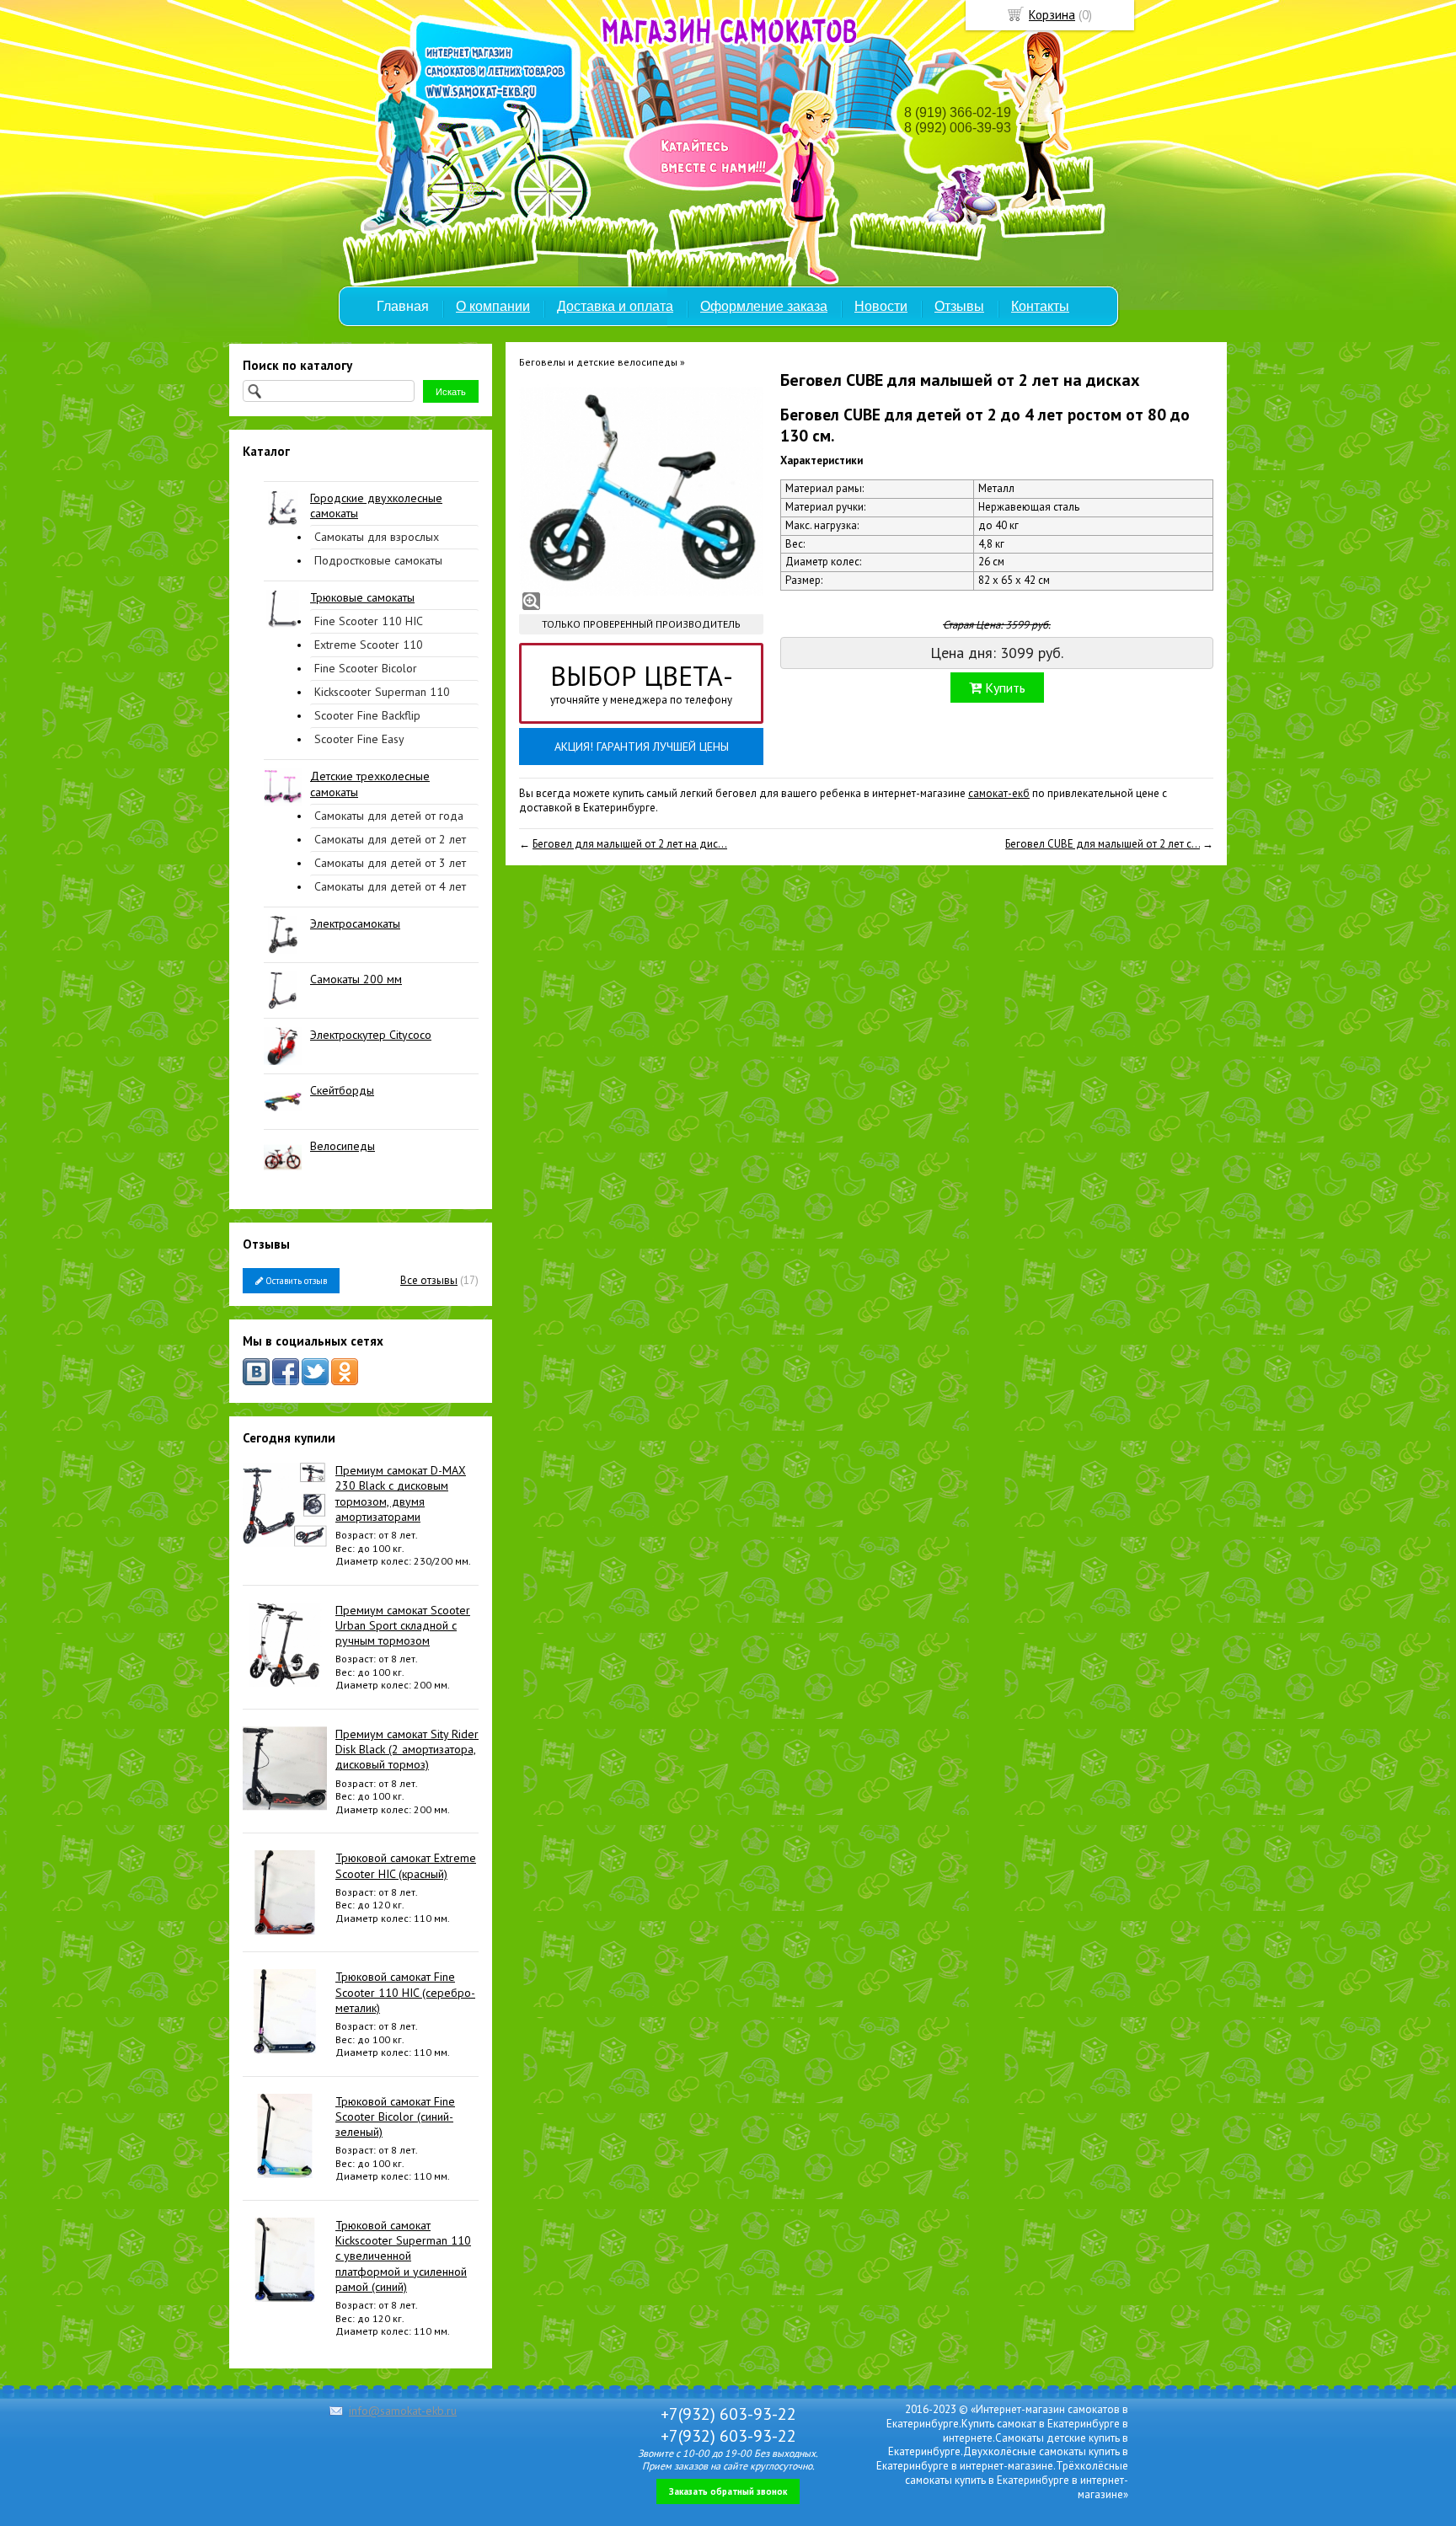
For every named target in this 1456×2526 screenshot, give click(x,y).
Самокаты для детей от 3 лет (390, 863)
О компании (493, 306)
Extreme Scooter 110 (369, 645)
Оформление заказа (764, 306)
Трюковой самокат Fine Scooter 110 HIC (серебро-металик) (405, 1992)
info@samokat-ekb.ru (403, 2411)
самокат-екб (999, 793)
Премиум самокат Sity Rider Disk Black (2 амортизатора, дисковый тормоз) (407, 1749)
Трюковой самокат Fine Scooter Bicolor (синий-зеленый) (395, 2117)
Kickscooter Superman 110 (382, 692)
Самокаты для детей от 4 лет (390, 886)
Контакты (1040, 306)
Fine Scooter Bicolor (366, 668)
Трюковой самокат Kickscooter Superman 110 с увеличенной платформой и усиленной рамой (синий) (403, 2256)
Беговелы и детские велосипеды (598, 362)
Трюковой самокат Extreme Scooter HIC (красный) (406, 1865)
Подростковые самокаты (378, 560)
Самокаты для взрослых (377, 537)
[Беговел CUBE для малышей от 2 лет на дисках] (641, 491)
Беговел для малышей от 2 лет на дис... (630, 844)
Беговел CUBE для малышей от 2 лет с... (1103, 844)
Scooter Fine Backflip (367, 715)
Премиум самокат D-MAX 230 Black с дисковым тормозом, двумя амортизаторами (401, 1493)
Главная (403, 306)
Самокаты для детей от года (389, 816)
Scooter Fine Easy (359, 739)
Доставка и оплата (615, 306)
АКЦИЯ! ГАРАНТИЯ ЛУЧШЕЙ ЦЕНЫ (642, 747)
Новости (881, 306)
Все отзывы (429, 1280)
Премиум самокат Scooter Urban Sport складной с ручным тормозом (403, 1625)
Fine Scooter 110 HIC (369, 621)
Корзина (1052, 15)
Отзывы (959, 306)
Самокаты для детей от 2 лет (390, 839)
